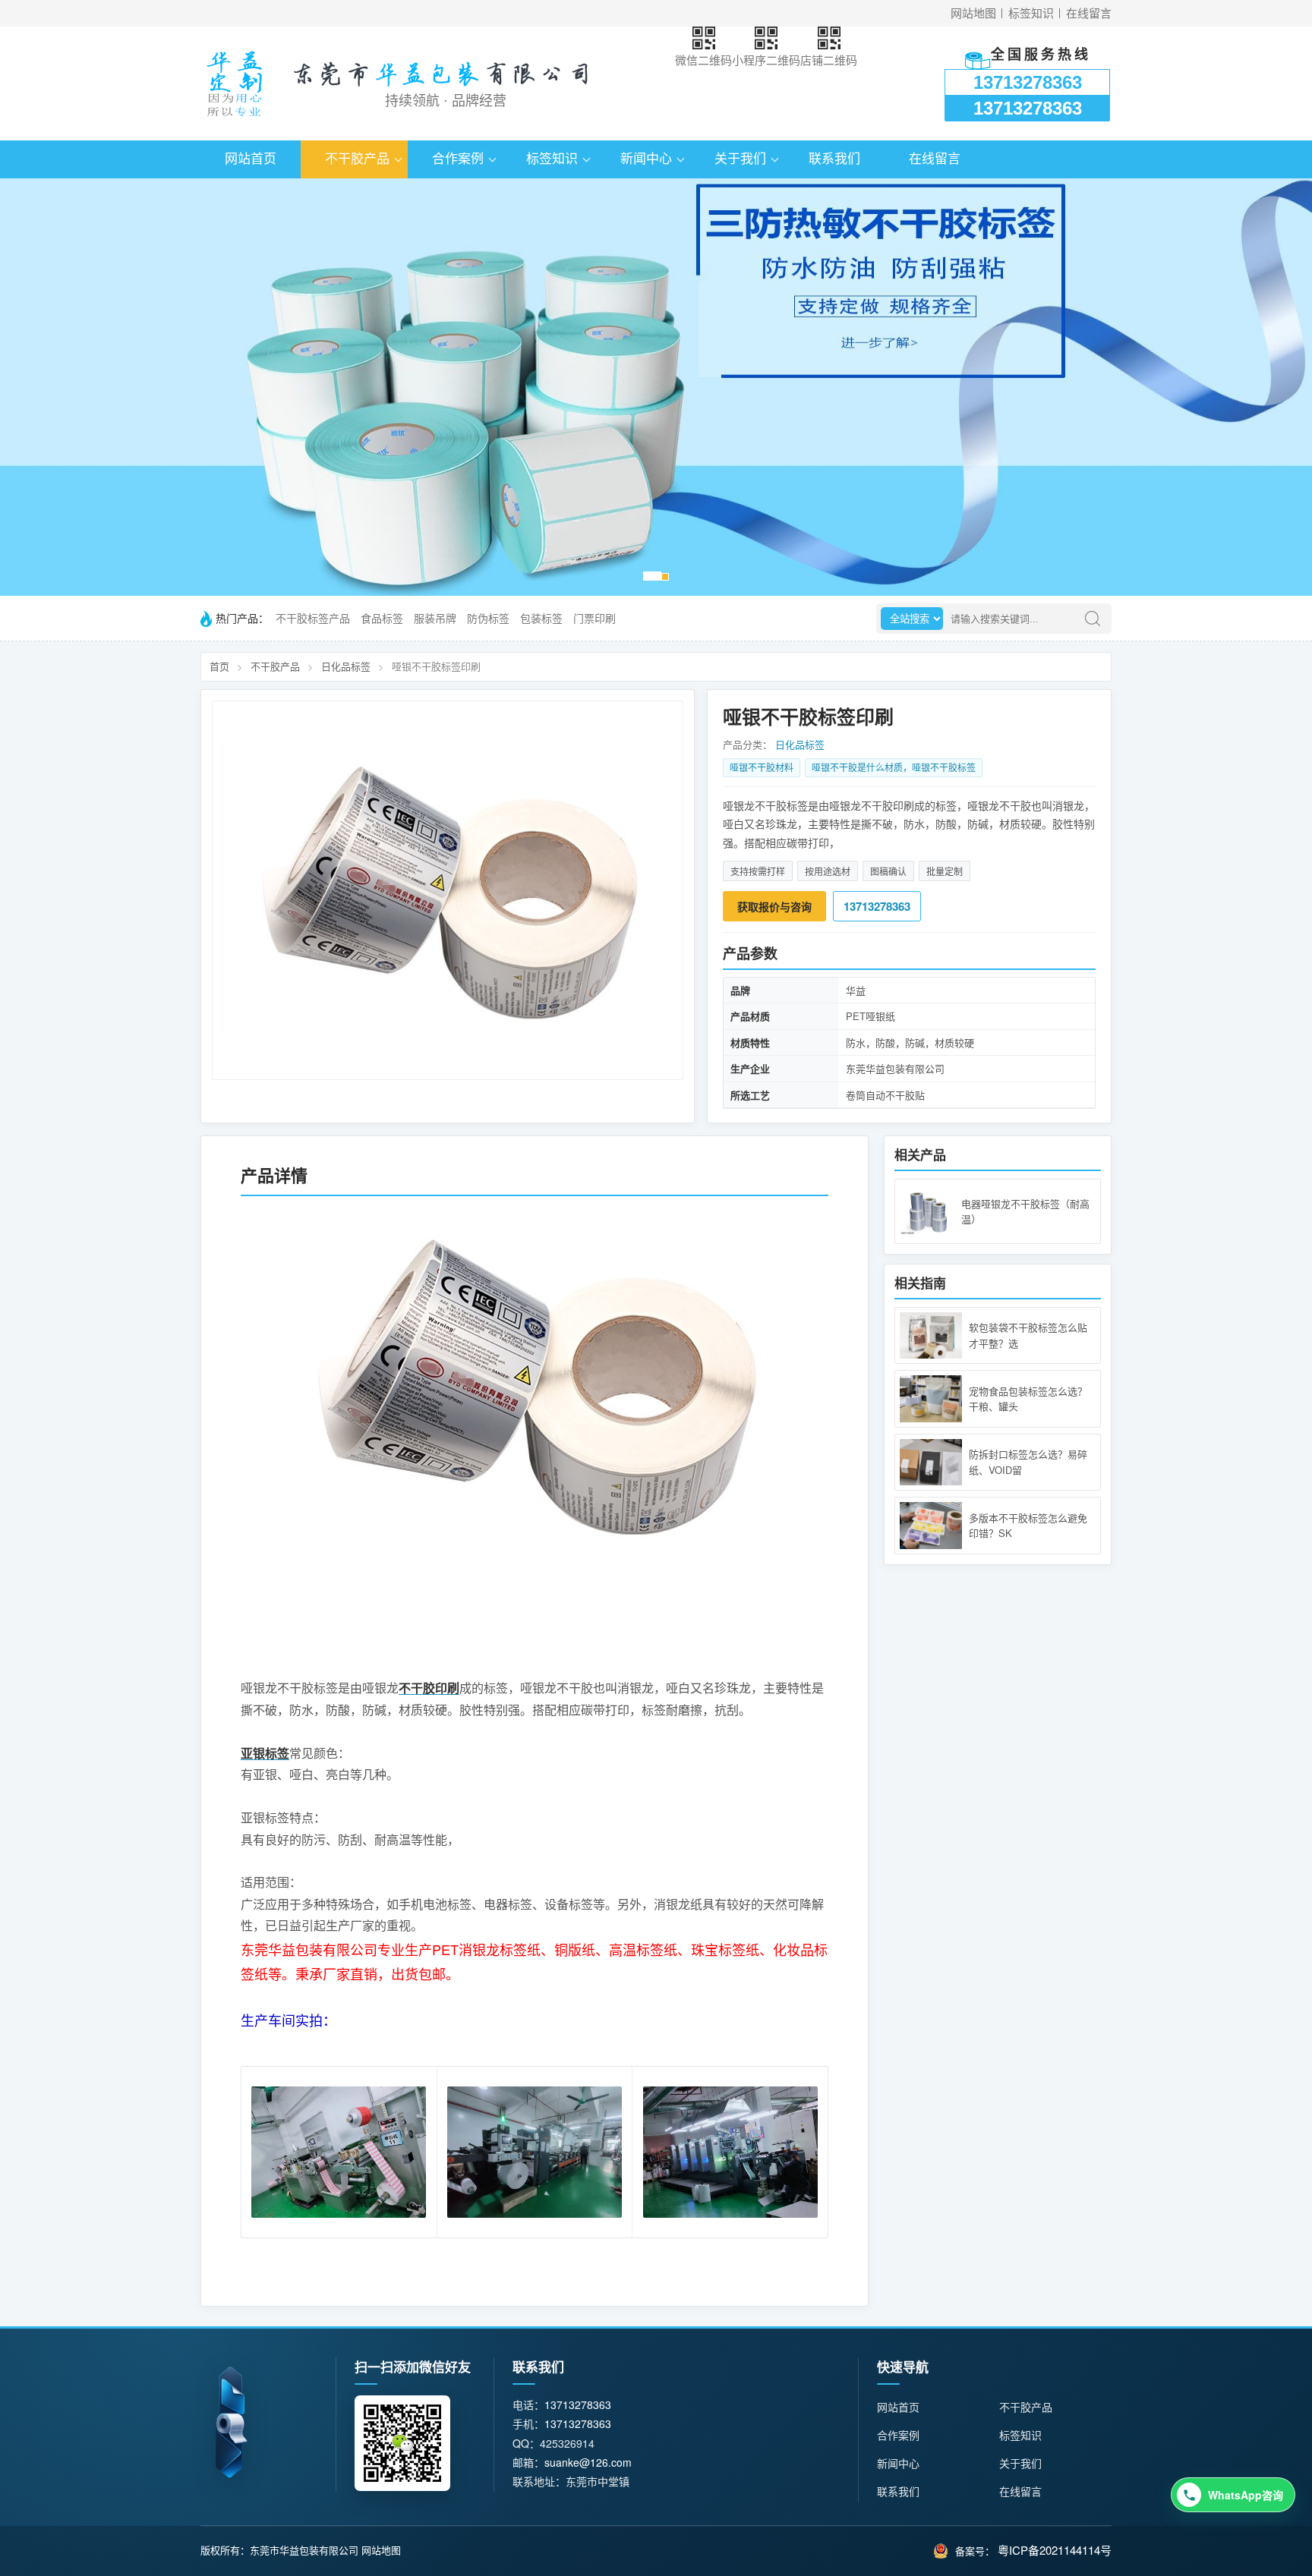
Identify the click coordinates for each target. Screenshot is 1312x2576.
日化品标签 (346, 666)
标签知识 (1031, 13)
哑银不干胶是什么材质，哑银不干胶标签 (894, 767)
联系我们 (834, 159)
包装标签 (541, 619)
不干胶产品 (357, 159)
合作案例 (458, 159)
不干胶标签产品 (313, 619)
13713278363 (1028, 82)
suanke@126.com (588, 2462)
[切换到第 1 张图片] (648, 576)
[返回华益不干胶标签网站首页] (231, 2422)
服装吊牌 (435, 619)
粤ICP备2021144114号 (1055, 2550)
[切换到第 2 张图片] (657, 576)
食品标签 (382, 619)
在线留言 (1089, 13)
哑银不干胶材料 (762, 767)
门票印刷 (594, 619)
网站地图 (973, 13)
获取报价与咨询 (774, 906)
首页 (219, 666)
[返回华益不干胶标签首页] (235, 83)
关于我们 (740, 159)
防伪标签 (488, 619)
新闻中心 (646, 159)
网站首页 (251, 159)
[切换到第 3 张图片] (665, 577)
